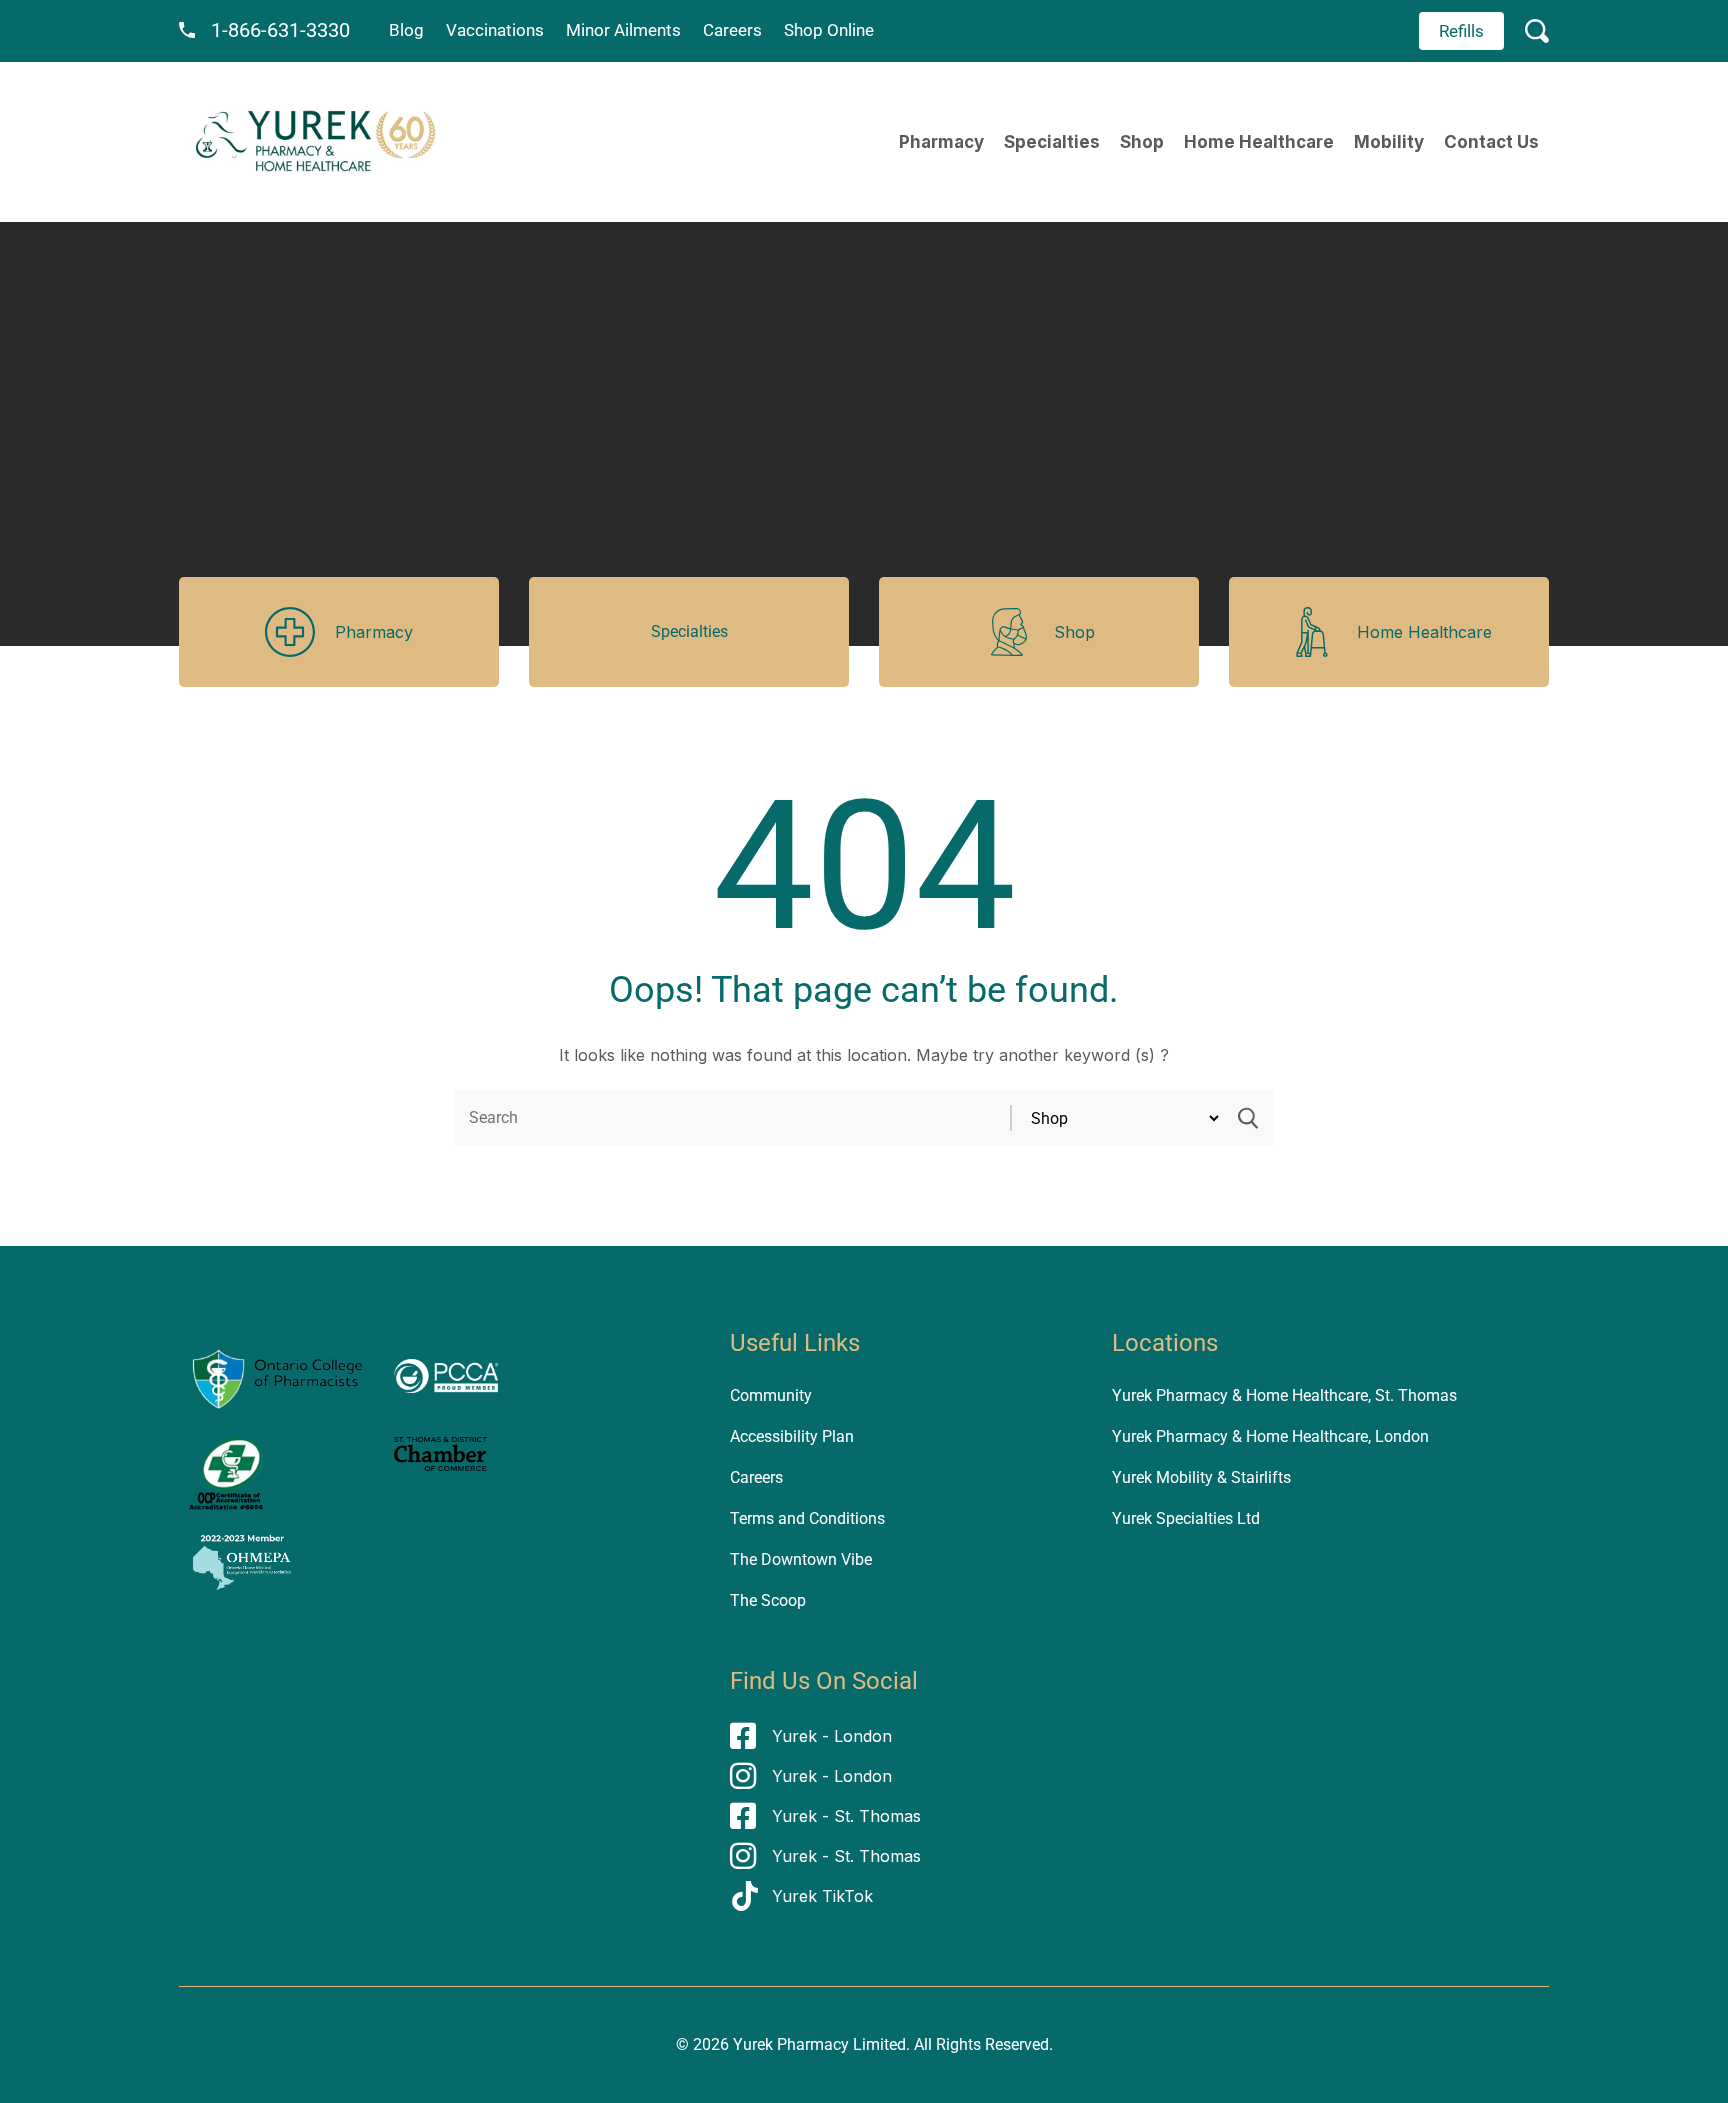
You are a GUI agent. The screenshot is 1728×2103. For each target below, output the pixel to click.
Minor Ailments (623, 30)
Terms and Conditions (807, 1518)
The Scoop (768, 1600)
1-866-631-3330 (280, 30)
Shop (1142, 142)
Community (771, 1395)
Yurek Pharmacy (791, 2044)
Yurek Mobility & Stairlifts (1201, 1477)
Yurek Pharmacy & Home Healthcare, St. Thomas (1284, 1395)
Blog (406, 30)
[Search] (1248, 1118)
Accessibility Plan (792, 1436)
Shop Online (829, 30)
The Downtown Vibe (801, 1559)
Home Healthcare (1259, 142)
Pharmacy (941, 142)
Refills (1461, 31)
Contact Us (1491, 142)
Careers (732, 30)
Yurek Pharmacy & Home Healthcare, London (1270, 1436)
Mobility (1389, 142)
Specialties (1052, 142)
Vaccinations (495, 30)
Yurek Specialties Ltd (1186, 1518)
